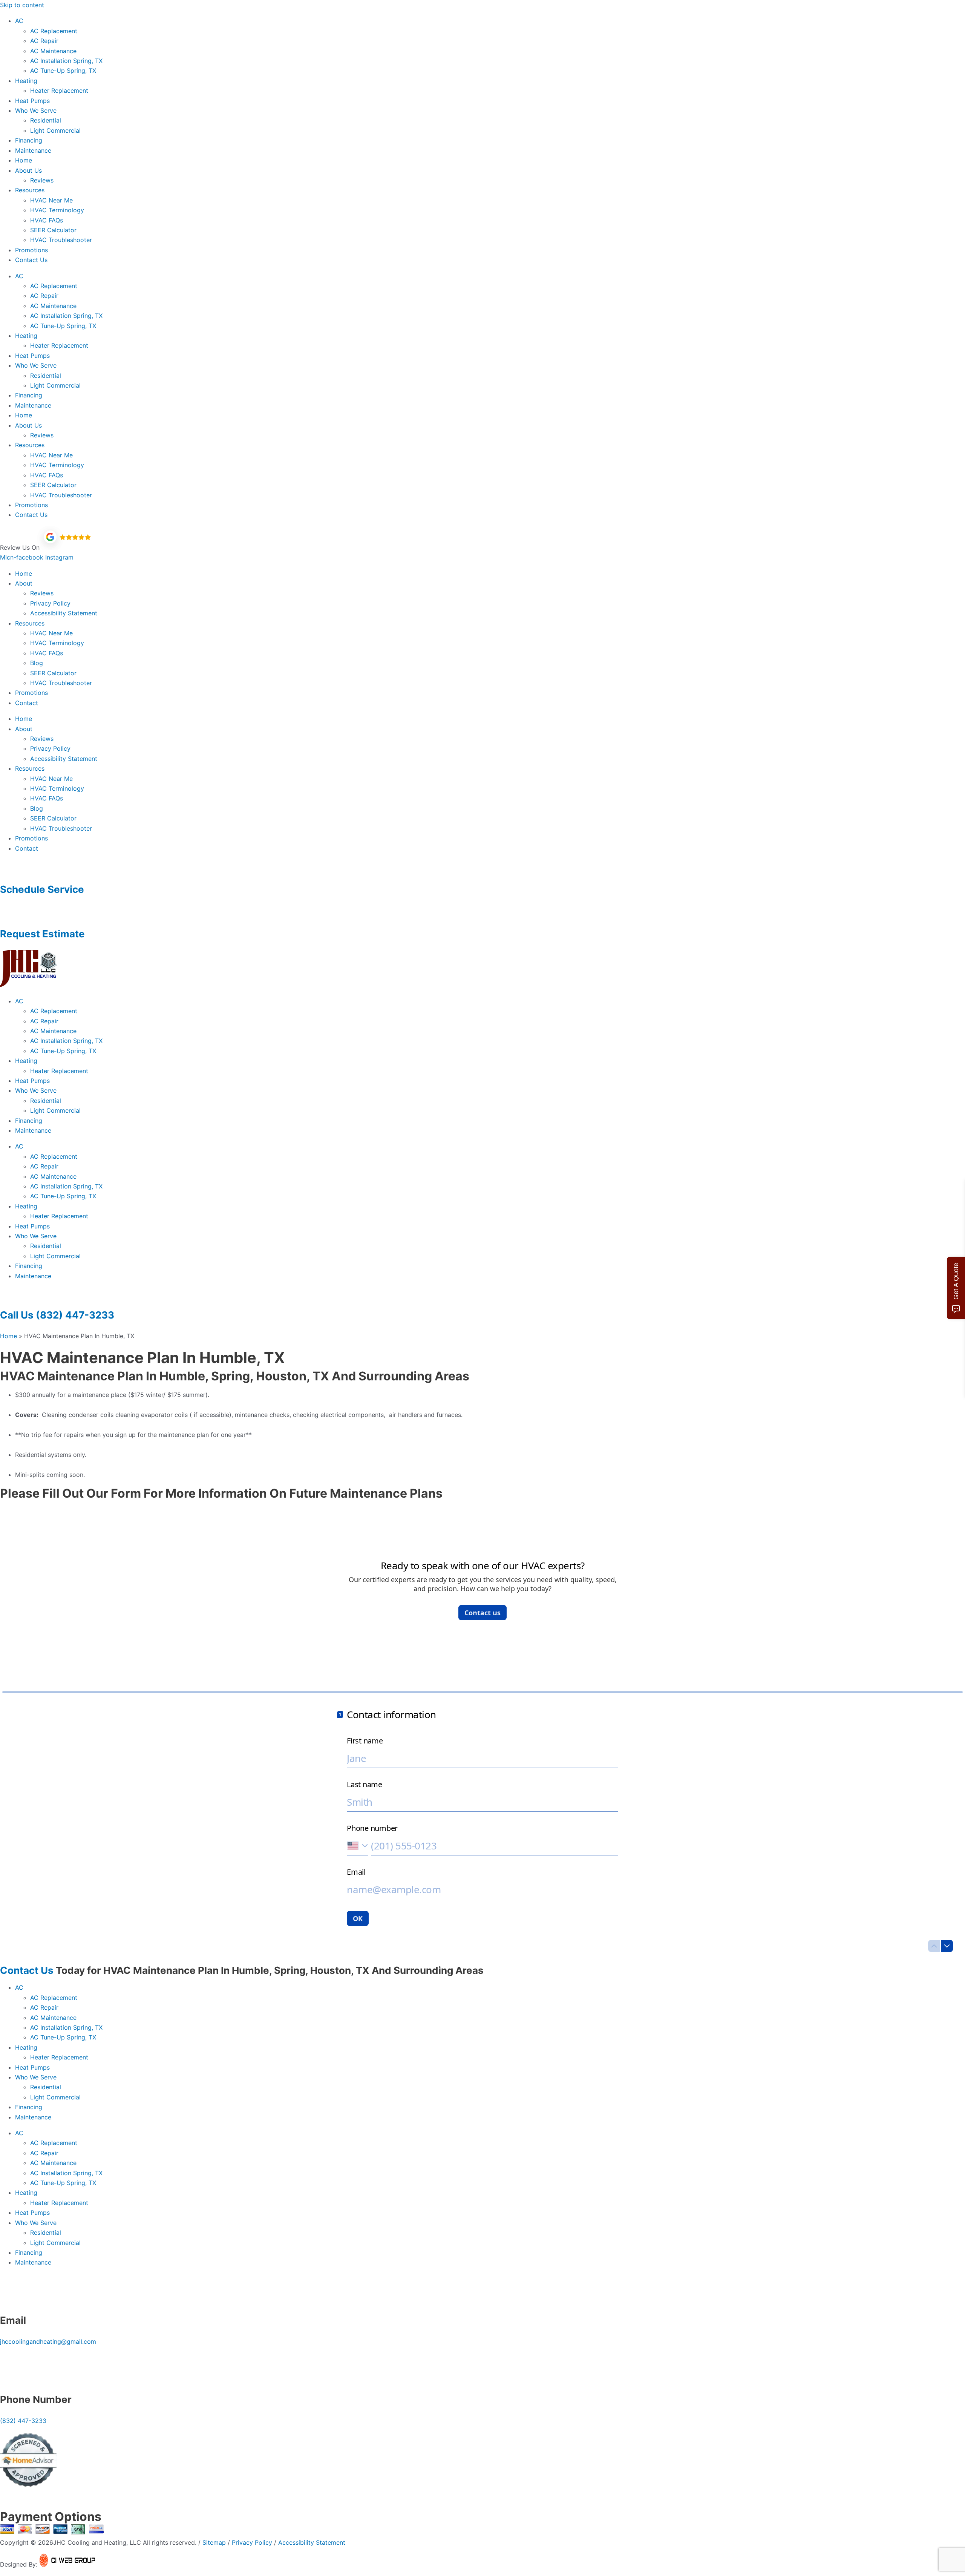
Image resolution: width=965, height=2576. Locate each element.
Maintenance (33, 150)
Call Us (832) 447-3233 (57, 1315)
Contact (27, 703)
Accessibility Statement (64, 613)
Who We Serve (36, 110)
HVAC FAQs (47, 220)
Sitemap (214, 2542)
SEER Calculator (53, 230)
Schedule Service (42, 889)
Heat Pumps (32, 101)
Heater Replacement (59, 90)
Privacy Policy (50, 603)
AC (19, 21)
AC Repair (44, 41)
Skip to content (22, 5)
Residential (46, 120)
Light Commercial (55, 130)
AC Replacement (54, 31)
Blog (37, 663)
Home (24, 160)
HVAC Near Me (51, 200)
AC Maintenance (53, 51)
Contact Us (31, 260)
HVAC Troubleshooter (61, 240)
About (24, 583)
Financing (29, 140)
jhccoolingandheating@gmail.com (48, 2341)
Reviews (42, 180)
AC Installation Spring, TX (66, 61)
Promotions (31, 250)
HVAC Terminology (57, 210)
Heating (26, 81)
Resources (30, 190)
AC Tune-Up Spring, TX (63, 71)
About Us (28, 170)
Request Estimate (42, 934)
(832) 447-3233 (23, 2421)
